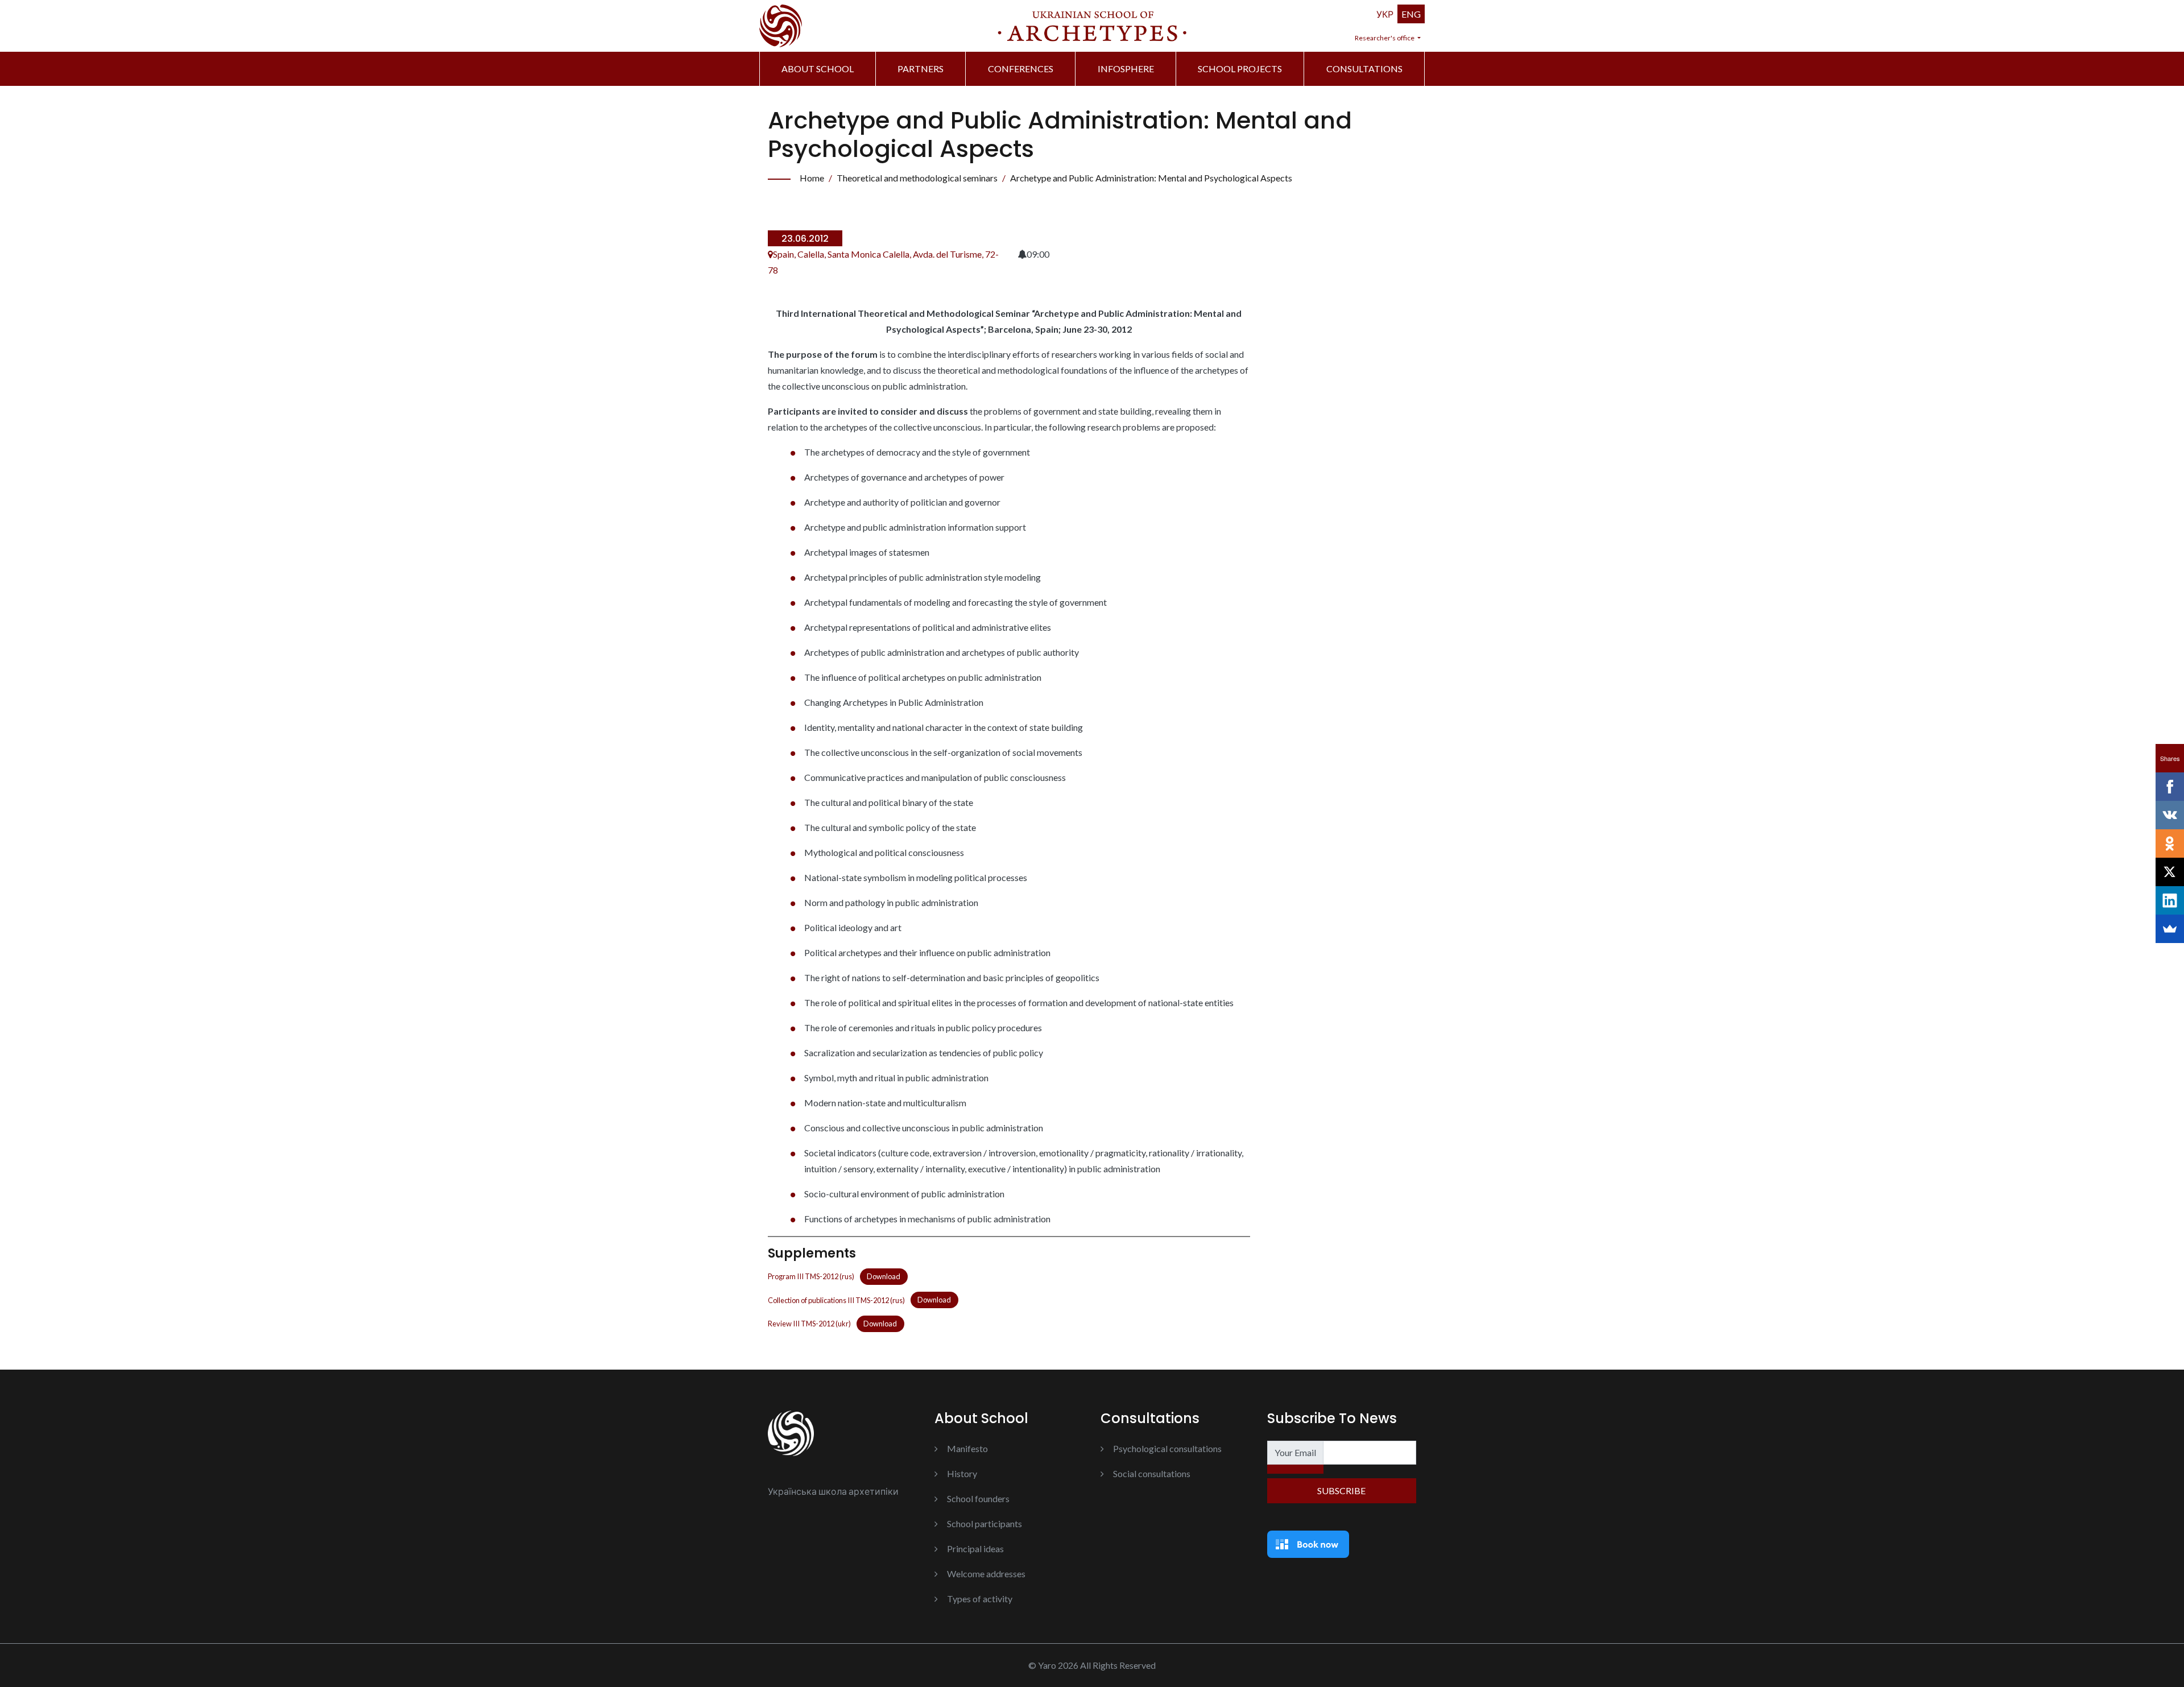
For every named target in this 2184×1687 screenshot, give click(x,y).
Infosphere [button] (1126, 69)
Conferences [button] (1021, 69)
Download (884, 1276)
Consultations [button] (1364, 69)
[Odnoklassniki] (2170, 843)
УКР (1385, 14)
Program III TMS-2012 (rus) (811, 1276)
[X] (2170, 872)
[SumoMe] (2170, 929)
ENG (1411, 14)
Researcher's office (1385, 38)
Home (812, 178)
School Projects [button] (1240, 69)
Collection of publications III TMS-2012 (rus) (836, 1300)
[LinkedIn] (2170, 900)
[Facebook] (2170, 787)
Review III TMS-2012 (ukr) (809, 1324)
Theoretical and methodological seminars (917, 178)
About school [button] (818, 69)
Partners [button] (921, 69)
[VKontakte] (2170, 815)
